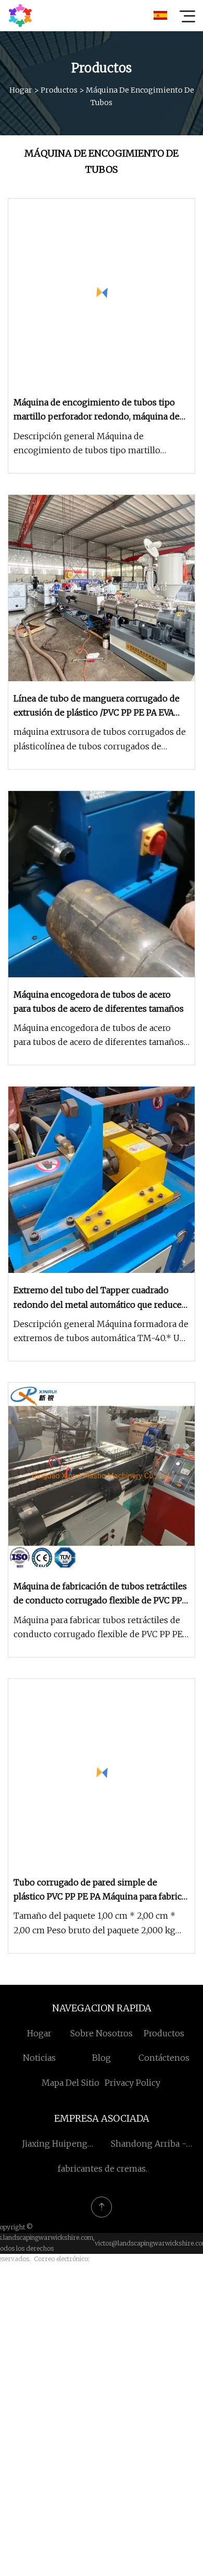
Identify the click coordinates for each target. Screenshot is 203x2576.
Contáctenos (164, 2058)
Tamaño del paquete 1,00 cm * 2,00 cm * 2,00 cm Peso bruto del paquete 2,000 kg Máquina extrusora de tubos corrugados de (100, 1924)
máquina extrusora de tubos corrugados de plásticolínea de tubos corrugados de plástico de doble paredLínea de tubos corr (100, 740)
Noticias (39, 2058)
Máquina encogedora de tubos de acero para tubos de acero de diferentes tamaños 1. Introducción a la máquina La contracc (99, 1036)
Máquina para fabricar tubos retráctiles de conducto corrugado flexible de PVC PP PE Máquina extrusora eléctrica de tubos (98, 1628)
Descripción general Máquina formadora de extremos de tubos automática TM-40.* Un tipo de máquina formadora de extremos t (101, 1332)
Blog (102, 2058)
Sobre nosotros (102, 2033)
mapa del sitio (71, 2083)
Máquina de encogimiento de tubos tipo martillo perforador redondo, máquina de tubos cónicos (97, 410)
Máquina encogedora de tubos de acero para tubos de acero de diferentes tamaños (99, 1002)
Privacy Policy (132, 2083)
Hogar (21, 90)
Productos (59, 90)
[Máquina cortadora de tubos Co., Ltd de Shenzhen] (20, 16)
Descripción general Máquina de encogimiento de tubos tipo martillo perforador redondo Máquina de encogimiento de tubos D (87, 444)
